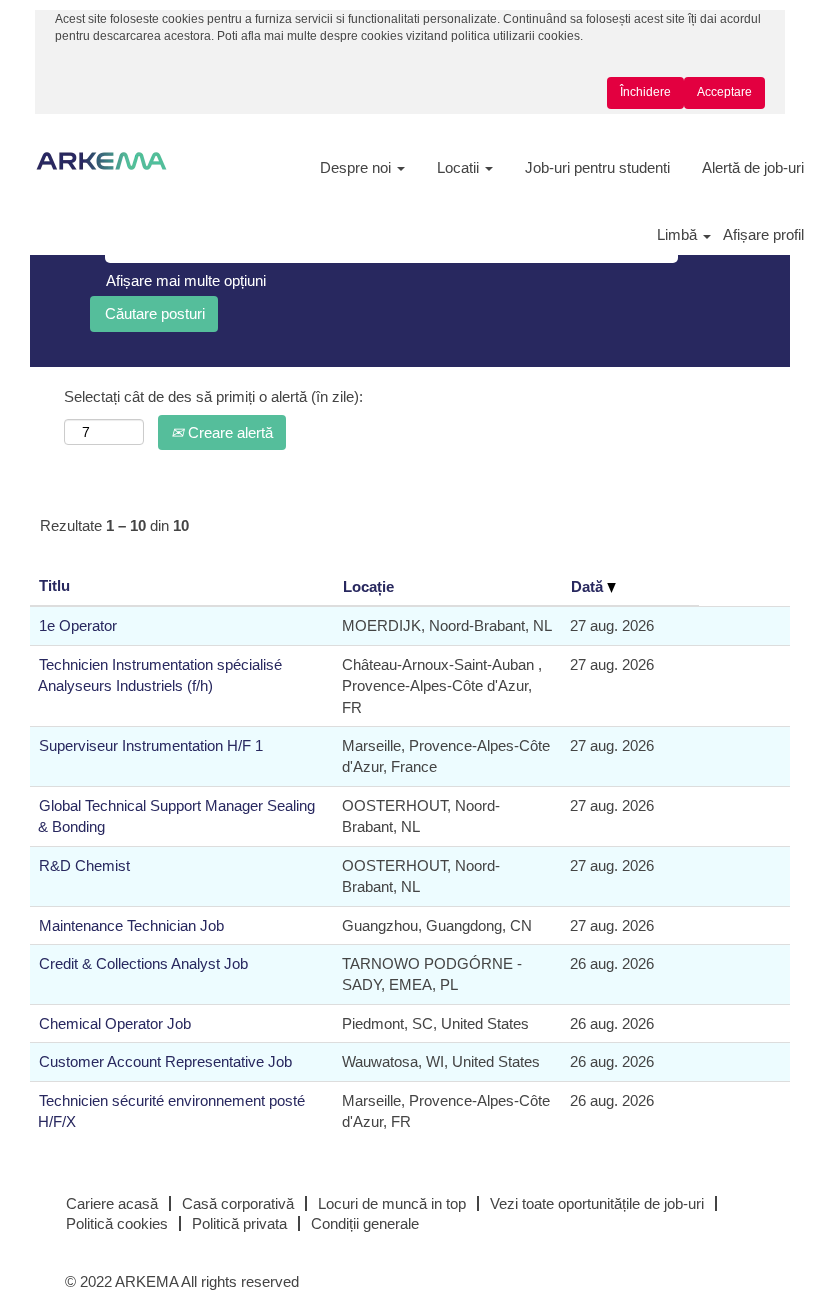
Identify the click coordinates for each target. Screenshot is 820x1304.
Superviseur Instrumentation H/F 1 (151, 745)
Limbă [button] (679, 234)
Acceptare (724, 92)
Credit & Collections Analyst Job (143, 963)
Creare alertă (228, 432)
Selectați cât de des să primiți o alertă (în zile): (213, 396)
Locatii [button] (460, 167)
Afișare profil (763, 234)
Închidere (645, 92)
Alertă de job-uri (753, 167)
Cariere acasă (112, 1203)
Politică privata (239, 1223)
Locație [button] (368, 586)
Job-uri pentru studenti (597, 167)
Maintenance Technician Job (131, 925)
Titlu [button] (54, 585)
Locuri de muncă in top (392, 1203)
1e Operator (78, 625)
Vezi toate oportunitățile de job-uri (597, 1203)
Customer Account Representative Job (165, 1061)
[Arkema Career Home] (101, 161)
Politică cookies (117, 1223)
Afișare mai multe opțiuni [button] (186, 280)
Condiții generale (365, 1223)
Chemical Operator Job (115, 1023)
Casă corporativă (238, 1203)
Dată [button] (589, 586)
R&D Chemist (84, 865)
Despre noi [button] (357, 167)
